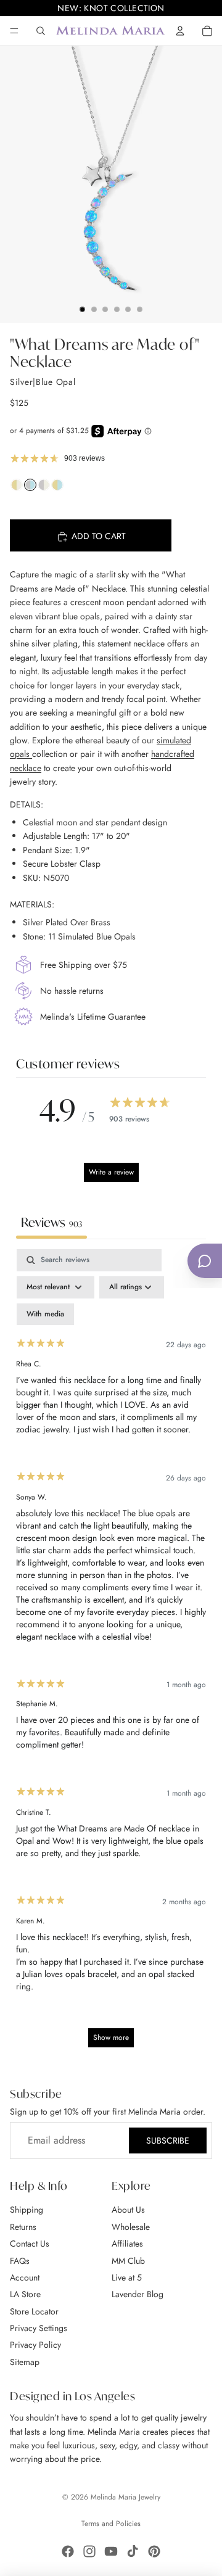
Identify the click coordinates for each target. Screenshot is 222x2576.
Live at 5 (127, 2277)
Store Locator (34, 2311)
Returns (23, 2227)
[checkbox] (45, 1315)
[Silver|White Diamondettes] (44, 488)
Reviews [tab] (51, 1222)
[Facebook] (68, 2551)
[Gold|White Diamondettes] (17, 488)
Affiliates (127, 2244)
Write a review (111, 1172)
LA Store (25, 2294)
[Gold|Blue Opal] (57, 488)
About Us (128, 2210)
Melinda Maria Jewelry (125, 2497)
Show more (111, 2037)
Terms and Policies (111, 2524)
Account (25, 2277)
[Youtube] (111, 2551)
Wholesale (131, 2227)
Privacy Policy (35, 2345)
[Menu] (14, 31)
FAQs (20, 2261)
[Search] (41, 31)
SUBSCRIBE (168, 2140)
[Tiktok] (133, 2551)
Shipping (27, 2210)
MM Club (128, 2261)
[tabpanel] (111, 1654)
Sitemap (25, 2362)
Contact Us (30, 2244)
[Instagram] (89, 2551)
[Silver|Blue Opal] (30, 488)
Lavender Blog (138, 2294)
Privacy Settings (39, 2328)
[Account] (180, 31)
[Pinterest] (154, 2551)
